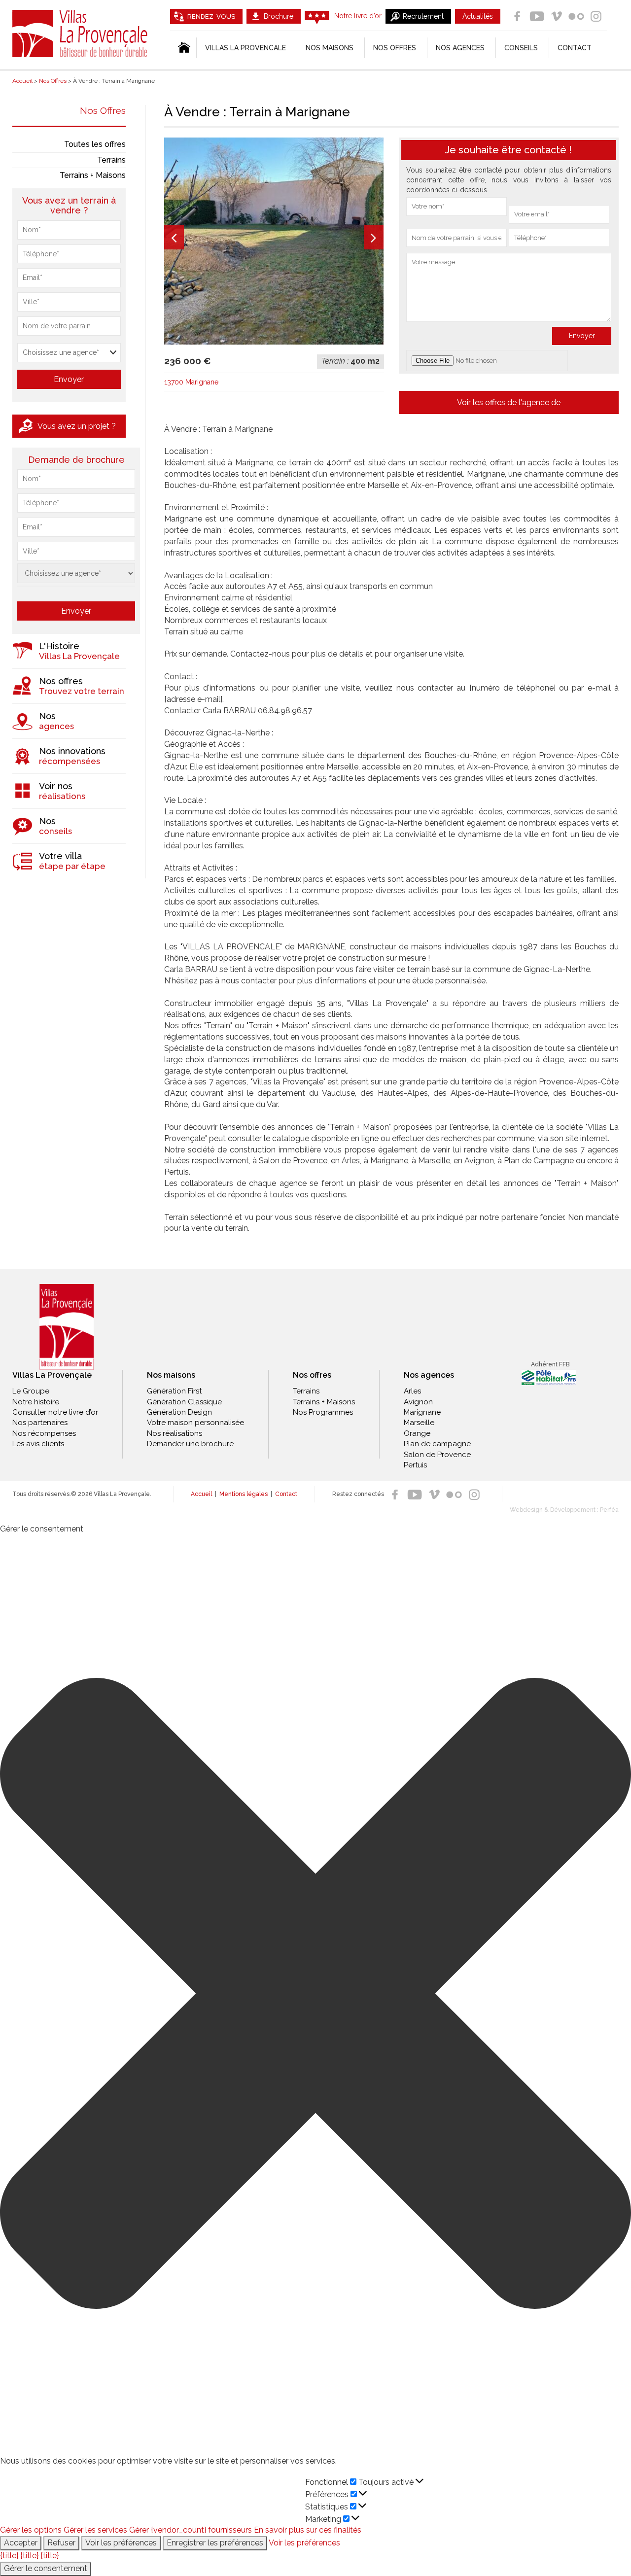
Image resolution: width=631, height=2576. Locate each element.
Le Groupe (31, 1391)
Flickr (576, 16)
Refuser (61, 2543)
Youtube (537, 16)
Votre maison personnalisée (195, 1423)
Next (374, 237)
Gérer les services (95, 2530)
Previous (174, 237)
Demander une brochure (190, 1444)
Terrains (111, 160)
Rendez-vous (211, 17)
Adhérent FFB (550, 1364)
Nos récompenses (44, 1433)
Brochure (279, 16)
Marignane (422, 1412)
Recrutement (423, 16)
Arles (412, 1391)
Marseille (419, 1423)
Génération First (174, 1391)
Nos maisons (171, 1375)
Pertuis (415, 1465)
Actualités (478, 16)
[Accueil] (183, 48)
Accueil (201, 1494)
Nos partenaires (40, 1423)
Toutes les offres (95, 144)
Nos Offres (103, 110)
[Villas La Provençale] (67, 1327)
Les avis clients (38, 1444)
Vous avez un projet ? (77, 426)
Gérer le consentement (46, 2568)
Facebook (517, 16)
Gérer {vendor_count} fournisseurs (191, 2530)
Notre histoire (36, 1402)
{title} (9, 2556)
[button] (315, 1995)
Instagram (596, 16)
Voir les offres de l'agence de (509, 402)
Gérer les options (31, 2530)
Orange (417, 1433)
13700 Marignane (191, 382)
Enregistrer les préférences (215, 2543)
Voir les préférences (121, 2543)
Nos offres (395, 48)
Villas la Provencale (245, 48)
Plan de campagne (437, 1444)
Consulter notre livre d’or (55, 1412)
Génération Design (179, 1412)
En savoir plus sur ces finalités (308, 2530)
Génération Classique (184, 1402)
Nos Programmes (323, 1412)
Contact (575, 48)
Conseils (521, 48)
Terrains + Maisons (93, 175)
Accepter (21, 2543)
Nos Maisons (330, 48)
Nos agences (460, 48)
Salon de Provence (437, 1455)
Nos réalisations (175, 1433)
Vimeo (557, 16)
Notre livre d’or (358, 16)
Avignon (418, 1402)
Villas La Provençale (81, 34)
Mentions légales (244, 1494)
